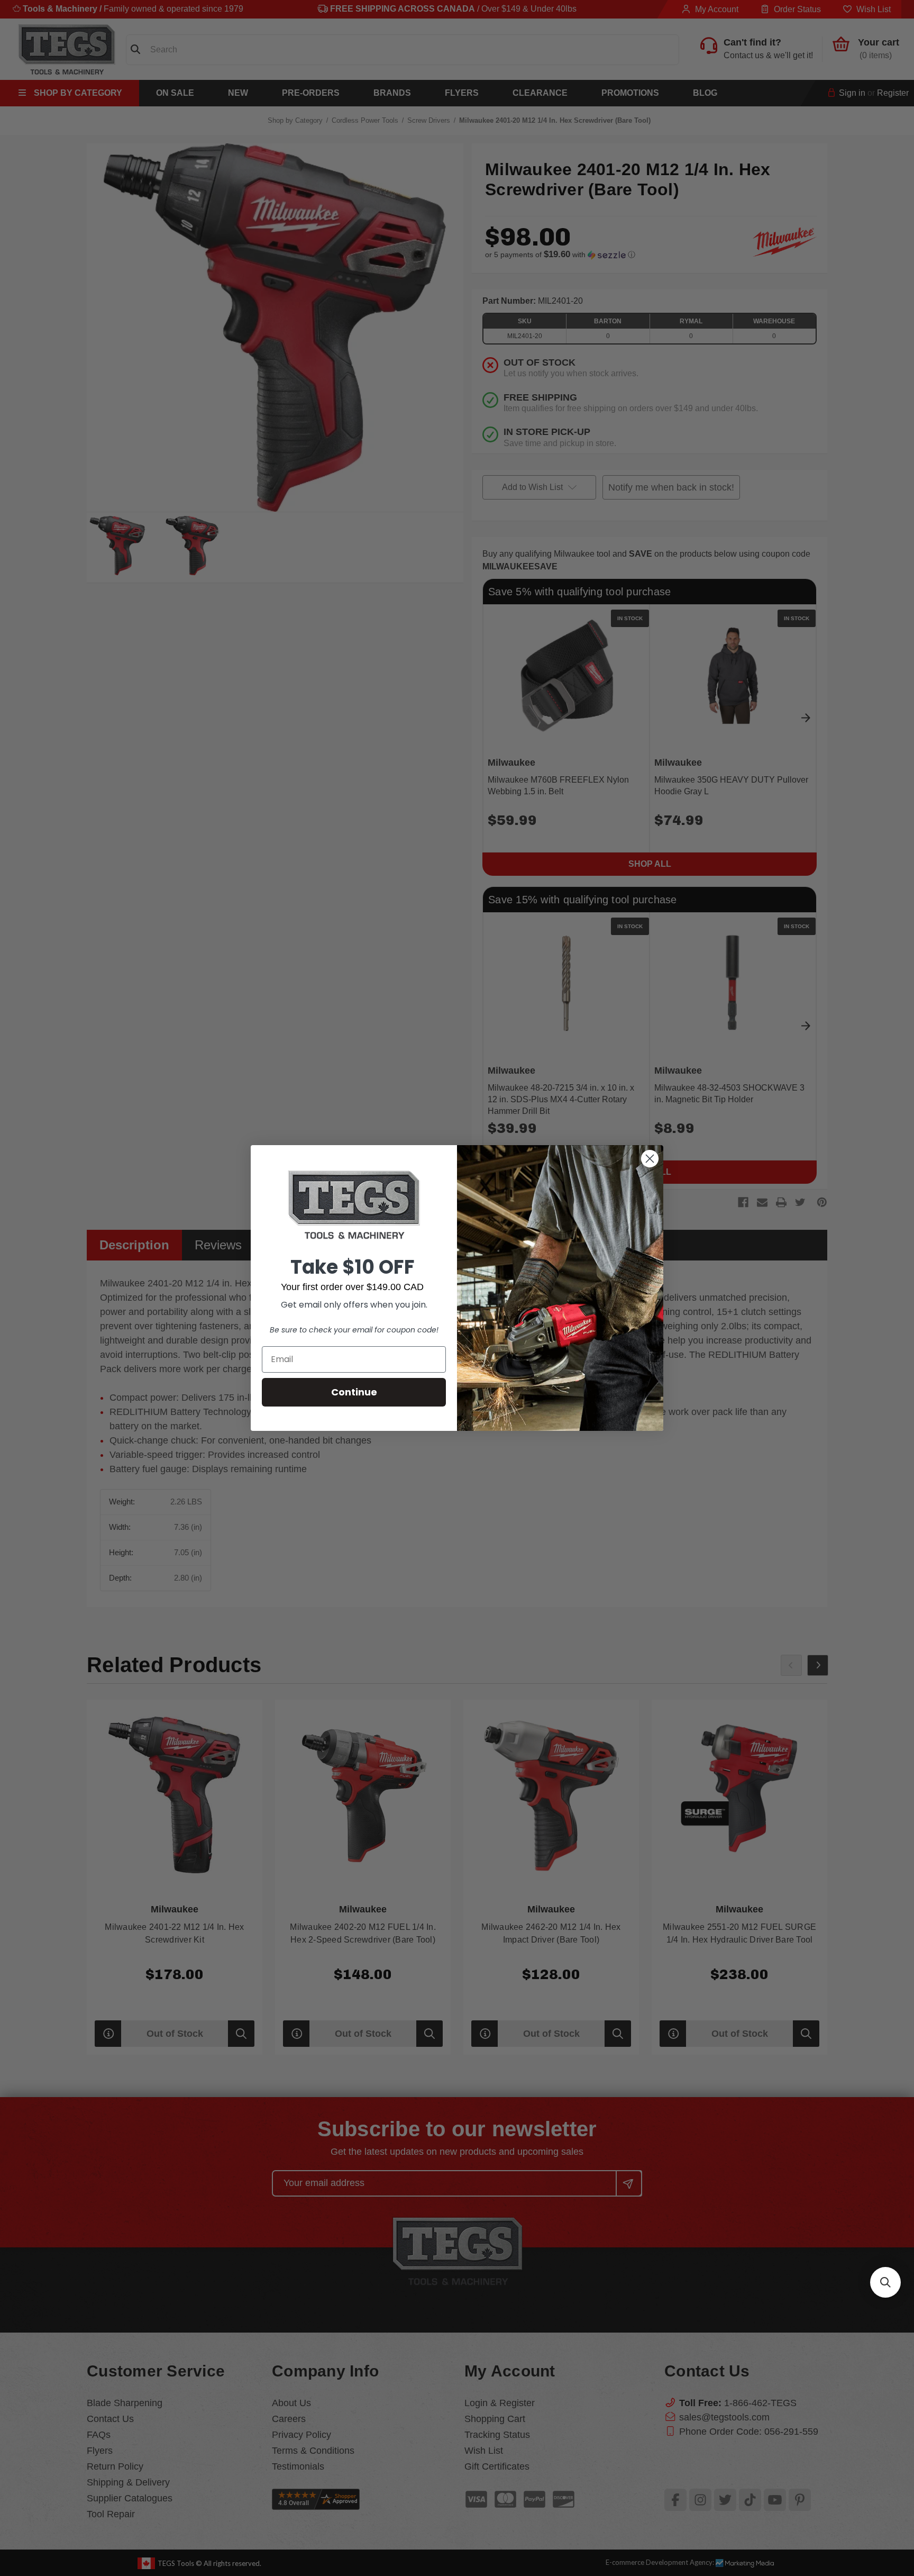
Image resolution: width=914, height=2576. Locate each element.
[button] (885, 2282)
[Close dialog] (650, 1159)
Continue (354, 1392)
